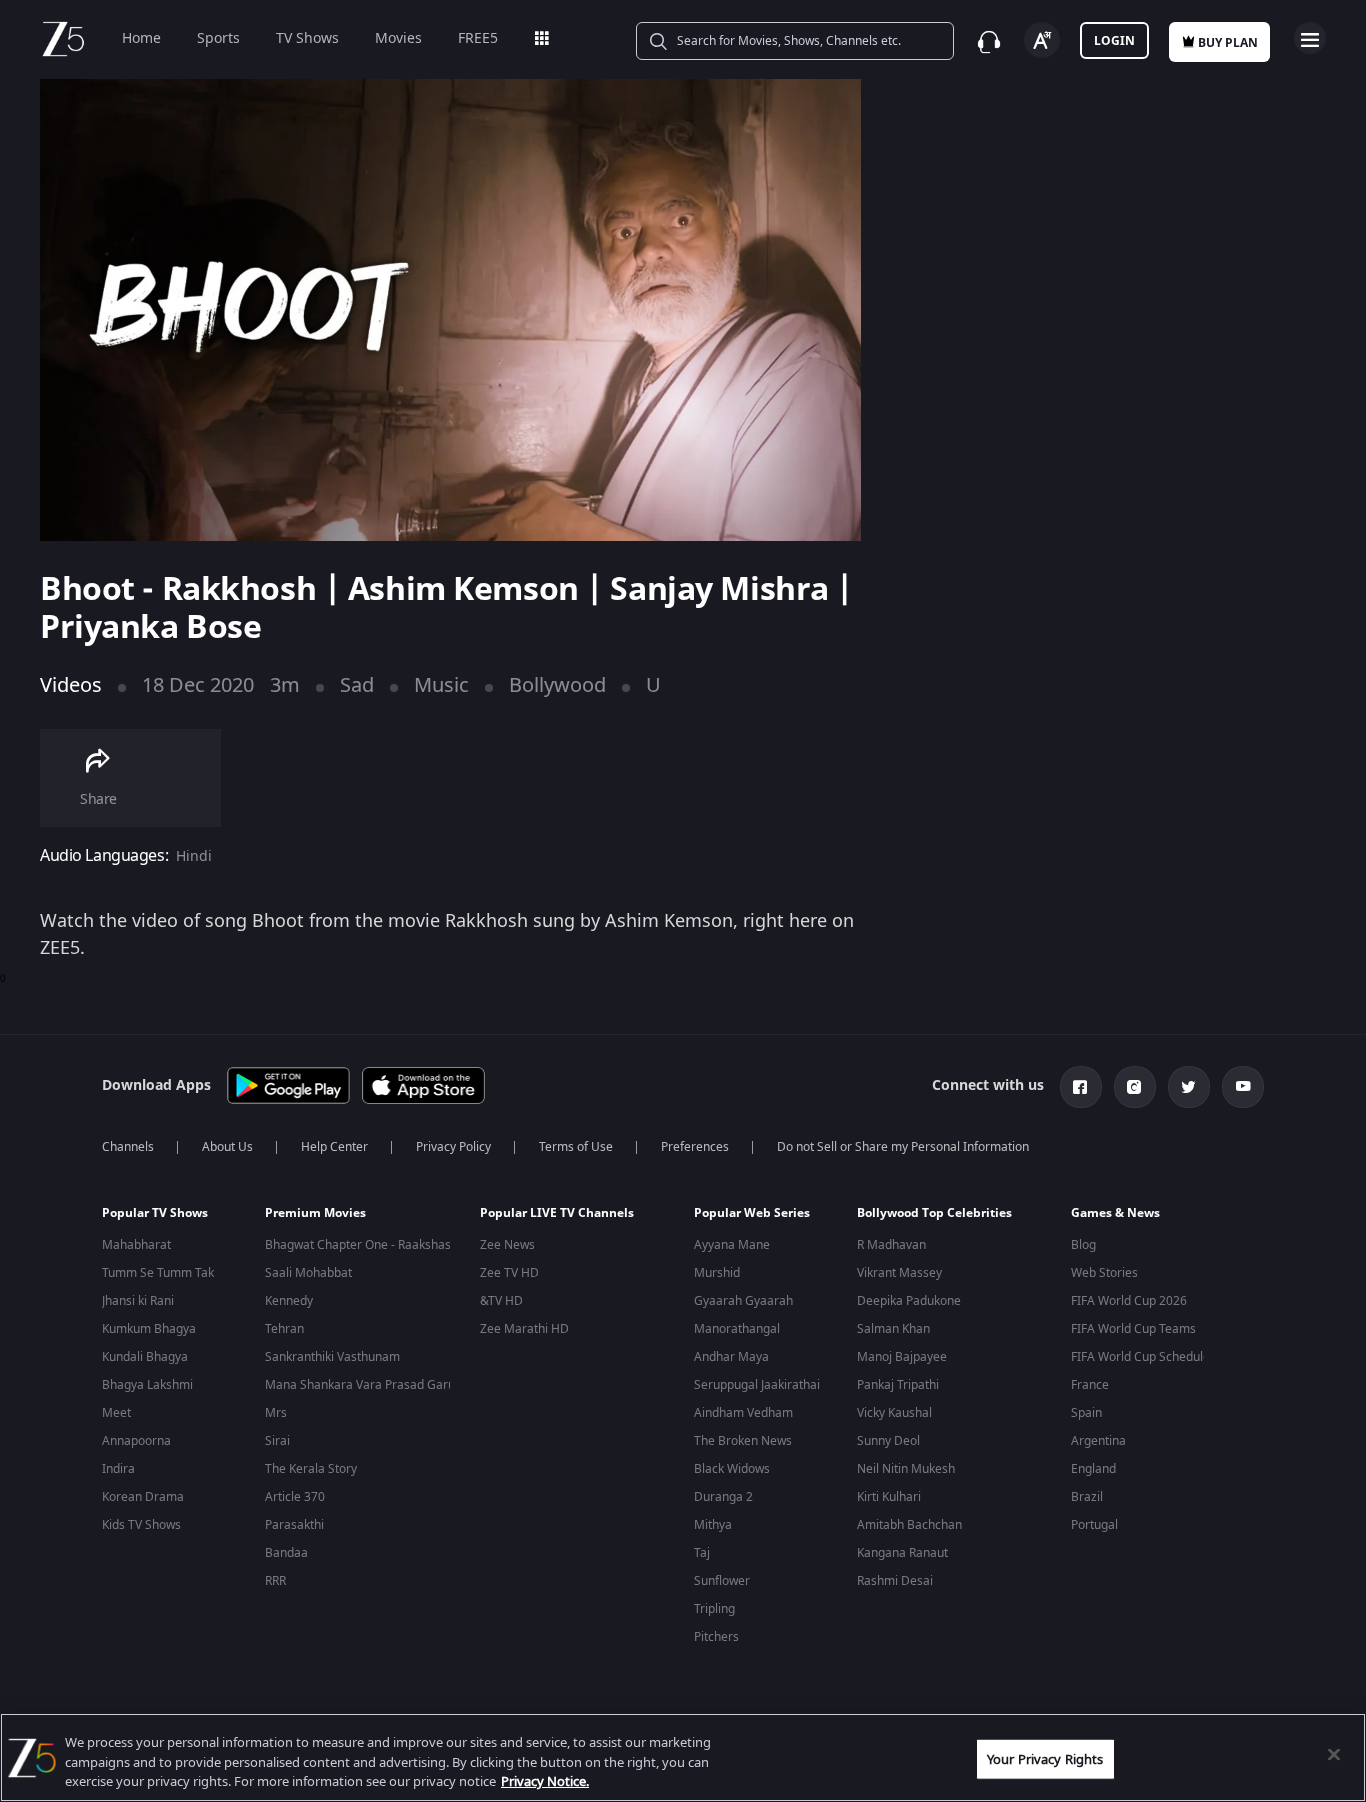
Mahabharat (136, 1245)
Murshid (717, 1273)
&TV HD (501, 1301)
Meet (116, 1413)
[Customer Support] (989, 42)
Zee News (507, 1245)
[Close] (1334, 1754)
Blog (1083, 1245)
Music (441, 685)
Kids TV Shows (141, 1525)
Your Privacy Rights (1045, 1758)
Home (141, 38)
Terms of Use (576, 1147)
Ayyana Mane (732, 1245)
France (1090, 1385)
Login (1114, 41)
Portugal (1094, 1525)
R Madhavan (891, 1245)
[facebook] (1081, 1087)
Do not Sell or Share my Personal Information (903, 1147)
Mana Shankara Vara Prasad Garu (360, 1385)
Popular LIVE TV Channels (557, 1213)
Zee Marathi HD (524, 1329)
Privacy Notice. (545, 1781)
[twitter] (1189, 1087)
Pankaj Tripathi (898, 1385)
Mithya (713, 1525)
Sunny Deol (888, 1441)
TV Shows (307, 38)
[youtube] (1243, 1087)
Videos (71, 685)
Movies (398, 38)
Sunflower (722, 1581)
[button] (168, 1218)
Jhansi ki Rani (138, 1301)
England (1093, 1469)
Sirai (277, 1441)
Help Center (334, 1147)
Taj (702, 1553)
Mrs (276, 1413)
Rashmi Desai (895, 1581)
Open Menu (1310, 38)
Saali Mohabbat (308, 1273)
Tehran (284, 1329)
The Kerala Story (311, 1469)
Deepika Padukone (909, 1301)
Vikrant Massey (899, 1273)
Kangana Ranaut (902, 1553)
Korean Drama (143, 1497)
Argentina (1098, 1441)
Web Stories (1104, 1273)
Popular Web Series (752, 1213)
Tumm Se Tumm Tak (158, 1273)
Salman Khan (893, 1329)
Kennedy (289, 1301)
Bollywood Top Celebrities (934, 1213)
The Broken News (743, 1441)
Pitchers (716, 1637)
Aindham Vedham (743, 1413)
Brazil (1087, 1497)
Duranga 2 (723, 1497)
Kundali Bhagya (145, 1357)
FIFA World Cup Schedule (1140, 1357)
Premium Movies (315, 1213)
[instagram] (1135, 1087)
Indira (118, 1469)
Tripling (714, 1609)
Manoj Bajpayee (902, 1357)
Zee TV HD (509, 1273)
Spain (1086, 1413)
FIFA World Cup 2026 (1129, 1301)
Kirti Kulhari (889, 1497)
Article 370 (295, 1497)
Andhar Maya (731, 1357)
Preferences (695, 1147)
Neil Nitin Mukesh (906, 1469)
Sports (218, 38)
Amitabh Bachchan (909, 1525)
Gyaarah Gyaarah (743, 1301)
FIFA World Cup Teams (1133, 1329)
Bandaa (286, 1553)
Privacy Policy (453, 1147)
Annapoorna (136, 1441)
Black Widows (732, 1469)
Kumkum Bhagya (149, 1329)
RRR (275, 1581)
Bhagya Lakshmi (147, 1385)
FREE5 (478, 38)
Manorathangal (737, 1329)
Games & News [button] (1115, 1213)
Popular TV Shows (155, 1213)
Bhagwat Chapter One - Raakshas (358, 1245)
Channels (128, 1147)
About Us (227, 1147)
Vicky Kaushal (894, 1413)
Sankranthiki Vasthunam (332, 1357)
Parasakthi (294, 1525)
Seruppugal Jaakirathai (757, 1385)
